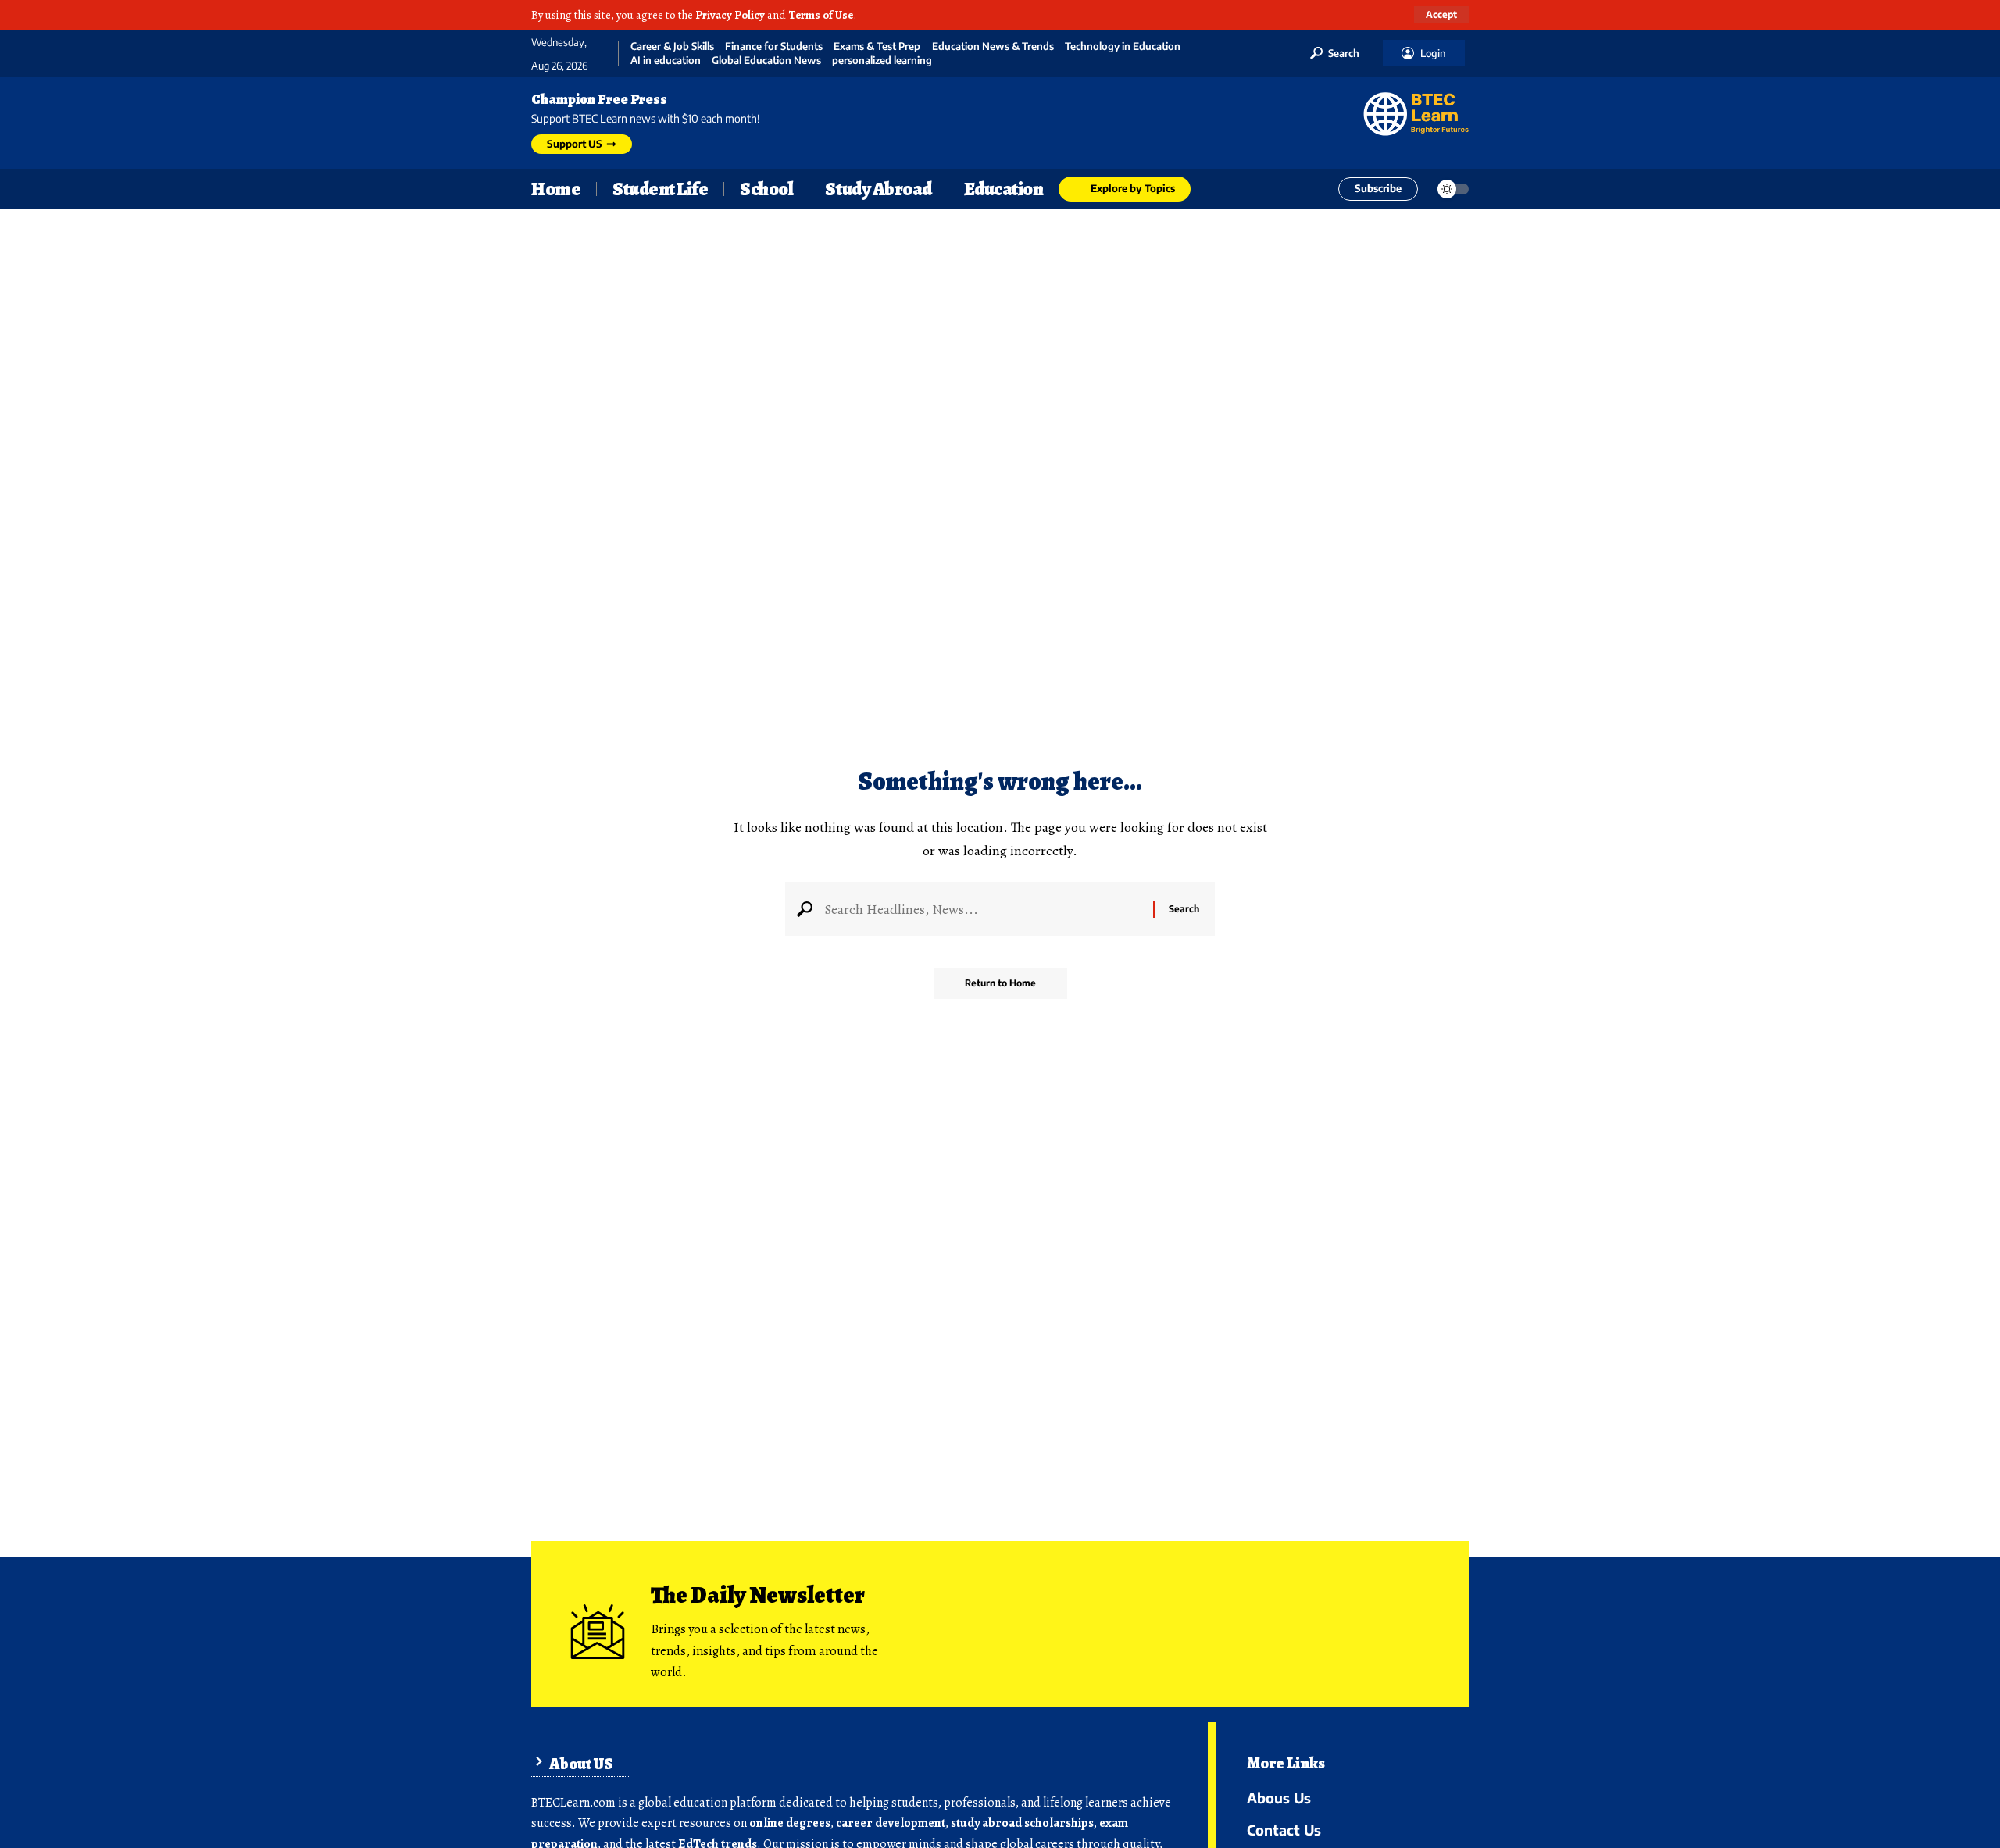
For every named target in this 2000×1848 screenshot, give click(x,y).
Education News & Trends (993, 46)
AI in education (666, 61)
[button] (1441, 15)
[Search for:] (983, 909)
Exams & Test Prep (877, 46)
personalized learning (882, 61)
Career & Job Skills (672, 46)
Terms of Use (821, 15)
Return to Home (1000, 983)
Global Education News (766, 61)
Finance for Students (774, 46)
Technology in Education (1123, 46)
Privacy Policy (730, 15)
